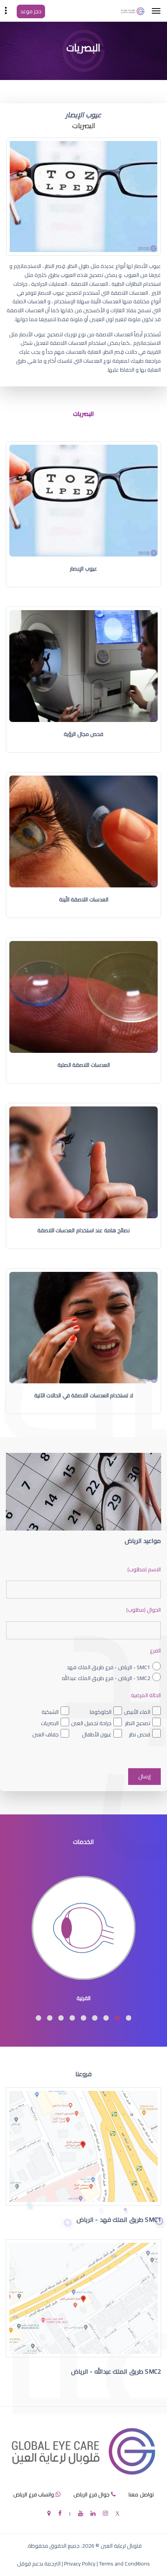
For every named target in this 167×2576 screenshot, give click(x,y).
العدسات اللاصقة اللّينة (84, 899)
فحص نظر (140, 1734)
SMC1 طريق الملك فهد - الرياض (119, 2219)
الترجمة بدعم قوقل (39, 2564)
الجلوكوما (101, 1712)
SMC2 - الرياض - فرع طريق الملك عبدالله (106, 1678)
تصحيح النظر (138, 1723)
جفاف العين (45, 1734)
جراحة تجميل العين (91, 1723)
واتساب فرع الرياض (34, 2494)
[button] (129, 2018)
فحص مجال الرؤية (83, 734)
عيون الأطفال (97, 1734)
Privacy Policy (80, 2564)
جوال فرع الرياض (91, 2494)
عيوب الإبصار (83, 569)
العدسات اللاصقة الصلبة (84, 1065)
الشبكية (50, 1712)
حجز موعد (31, 11)
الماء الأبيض (137, 1712)
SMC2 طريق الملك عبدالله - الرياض (116, 2371)
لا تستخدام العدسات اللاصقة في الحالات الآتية (84, 1395)
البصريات (50, 1723)
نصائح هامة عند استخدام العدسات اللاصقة (84, 1230)
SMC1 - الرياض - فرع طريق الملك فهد (109, 1667)
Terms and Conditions (124, 2564)
